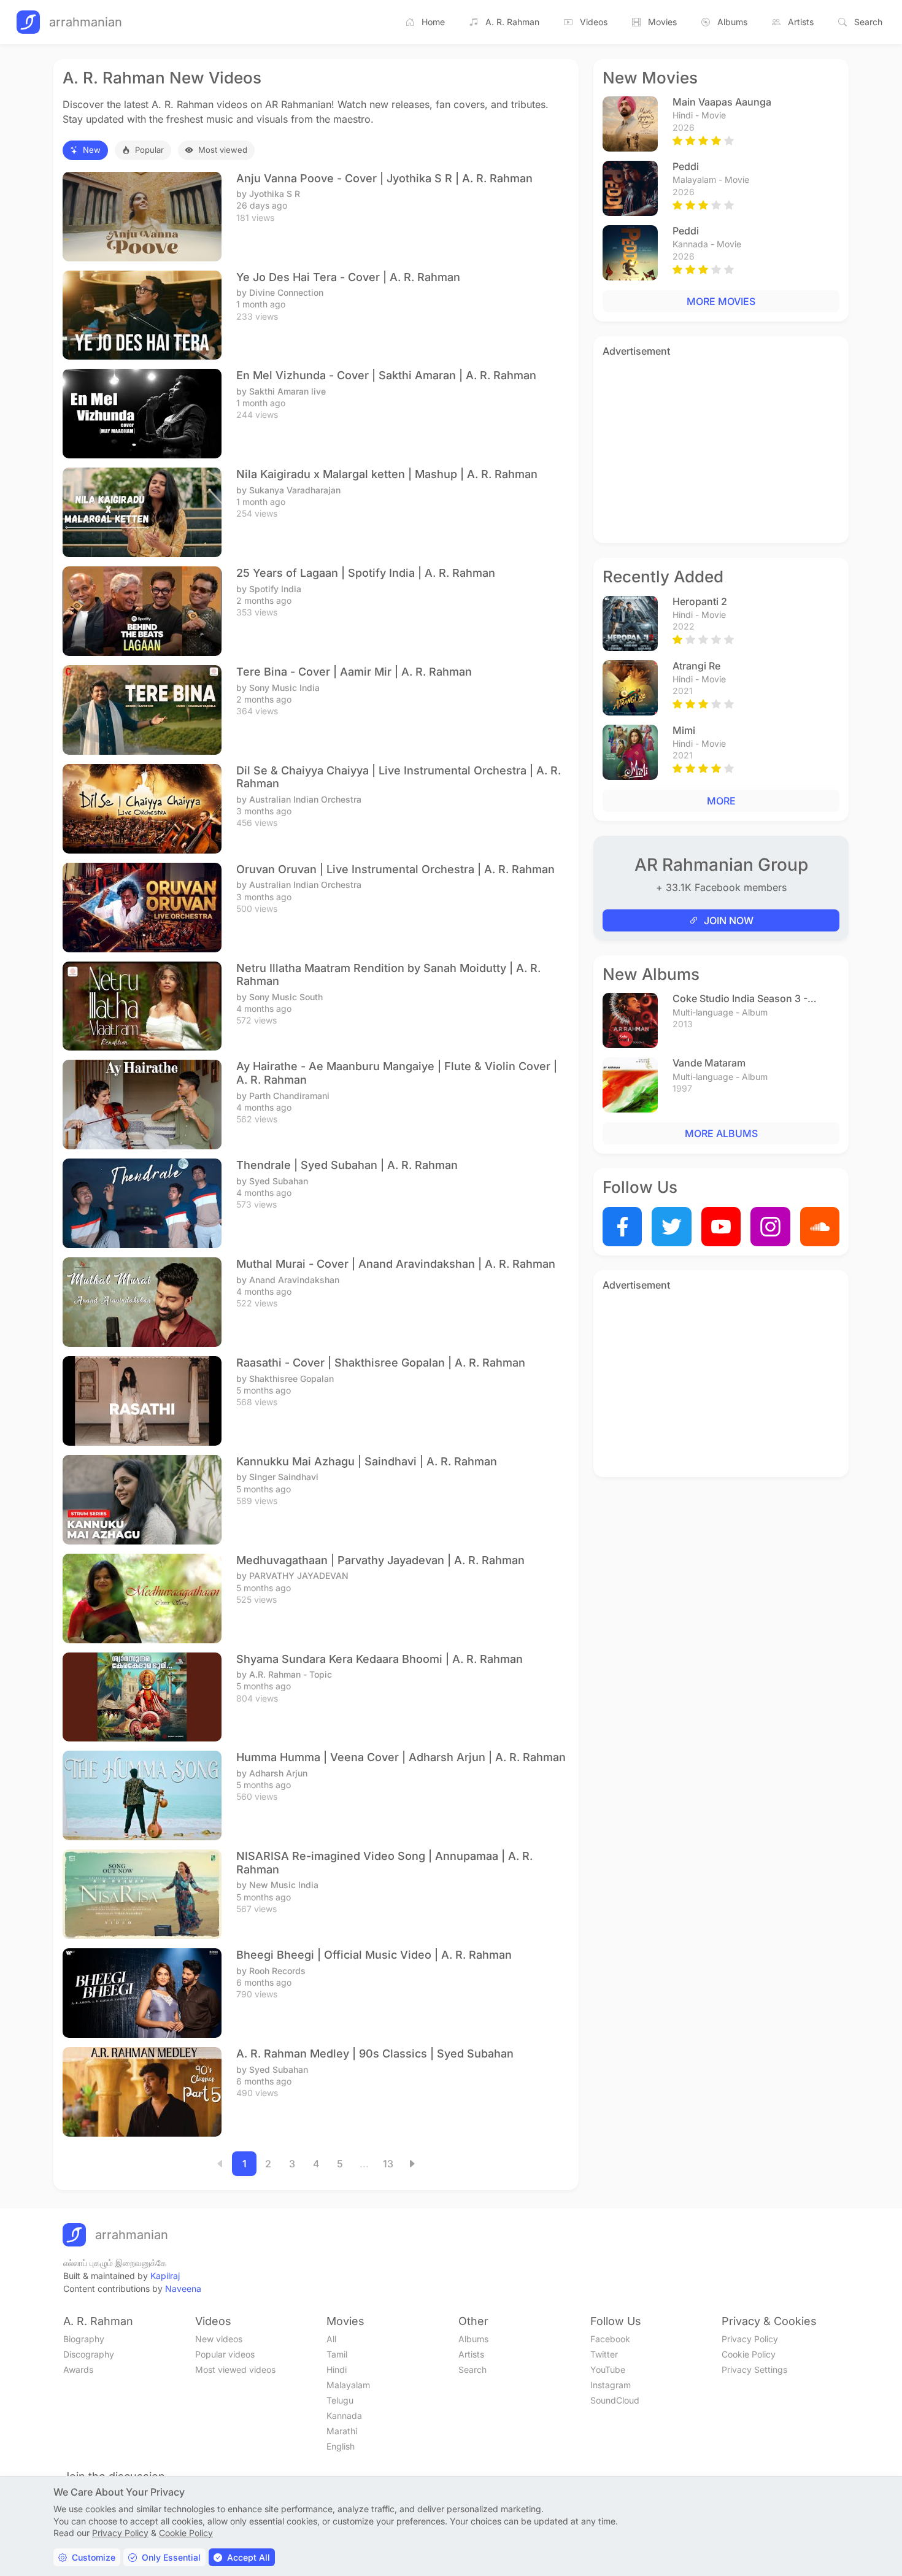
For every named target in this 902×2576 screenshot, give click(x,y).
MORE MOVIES (721, 301)
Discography (89, 2354)
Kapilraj (165, 2276)
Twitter (604, 2354)
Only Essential (171, 2557)
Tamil (337, 2354)
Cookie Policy (749, 2354)
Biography (84, 2339)
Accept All (249, 2557)
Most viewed (223, 150)
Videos (594, 22)
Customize (94, 2557)
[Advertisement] (721, 448)
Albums (732, 22)
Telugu (340, 2400)
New (92, 150)
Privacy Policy (750, 2339)
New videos (219, 2339)
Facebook (610, 2339)
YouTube (608, 2370)
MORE (721, 801)
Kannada (344, 2416)
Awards (78, 2370)
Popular (149, 150)
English (341, 2446)
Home (433, 22)
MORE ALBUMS (721, 1133)
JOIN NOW (729, 920)
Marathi (342, 2431)
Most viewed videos (235, 2370)
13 (388, 2164)
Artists (801, 22)
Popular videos (225, 2354)
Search (868, 22)
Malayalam (348, 2385)
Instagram (611, 2385)
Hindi (337, 2370)
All (331, 2339)
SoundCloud (615, 2400)
